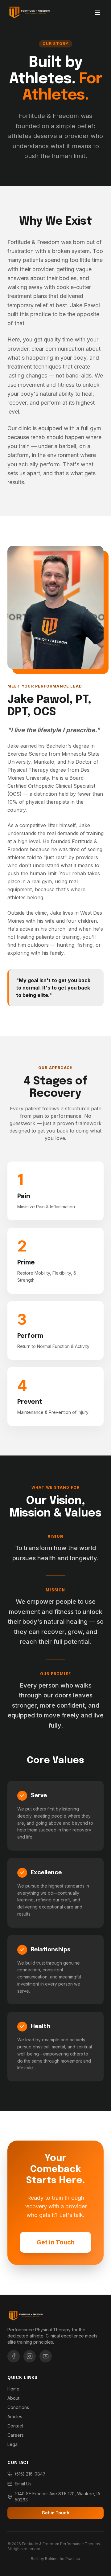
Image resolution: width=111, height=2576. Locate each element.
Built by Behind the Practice (55, 2559)
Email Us (23, 2484)
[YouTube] (46, 2356)
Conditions (18, 2407)
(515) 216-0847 (30, 2474)
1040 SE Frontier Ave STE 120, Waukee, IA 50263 (58, 2497)
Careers (16, 2435)
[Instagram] (30, 2356)
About (13, 2398)
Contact (15, 2426)
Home (13, 2389)
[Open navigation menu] (97, 12)
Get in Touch (56, 2242)
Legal (13, 2444)
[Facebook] (14, 2356)
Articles (15, 2417)
